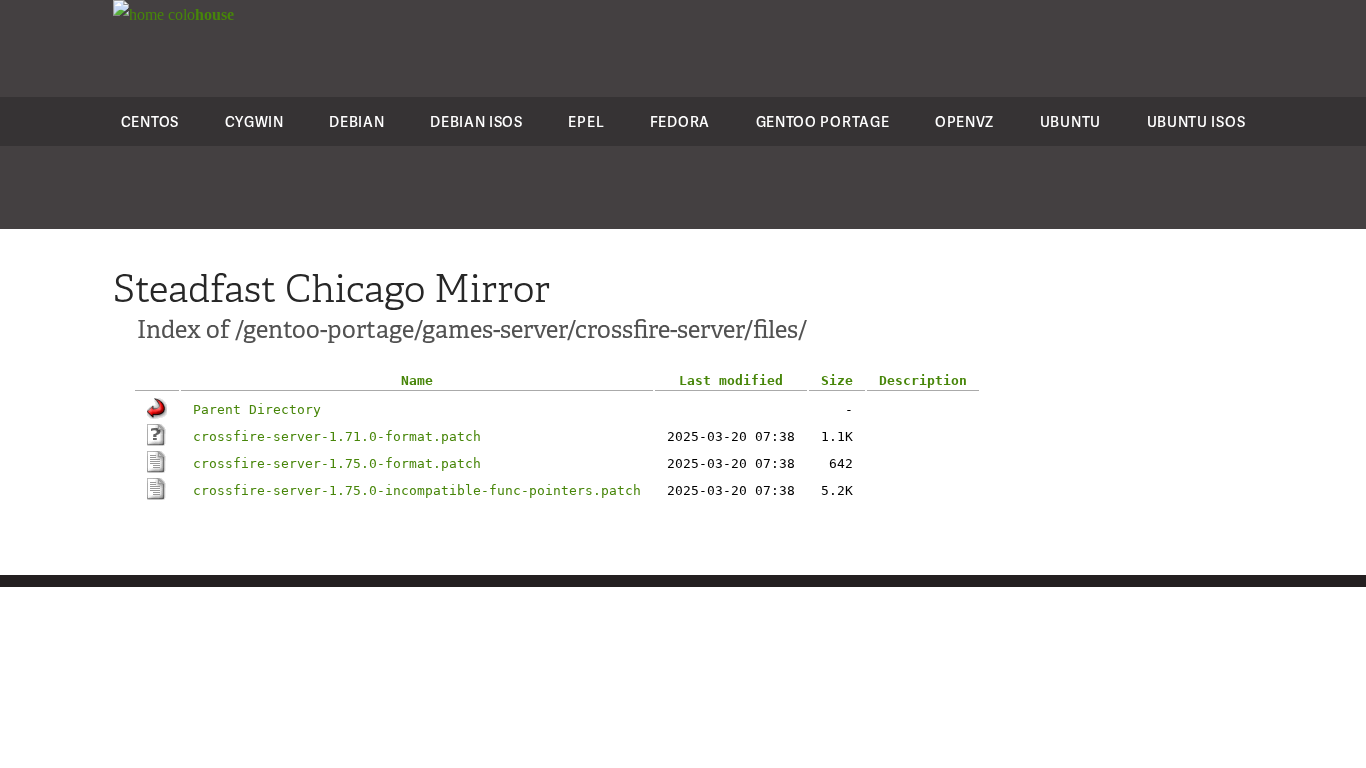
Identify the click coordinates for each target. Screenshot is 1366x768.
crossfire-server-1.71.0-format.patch (337, 436)
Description (923, 380)
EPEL (586, 121)
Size (837, 380)
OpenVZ (964, 121)
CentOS (150, 121)
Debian (356, 121)
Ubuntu (1070, 121)
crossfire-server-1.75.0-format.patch (337, 463)
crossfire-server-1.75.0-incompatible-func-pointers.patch (417, 490)
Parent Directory (257, 409)
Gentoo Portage (823, 121)
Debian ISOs (476, 121)
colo (199, 14)
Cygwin (254, 121)
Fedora (680, 121)
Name (417, 380)
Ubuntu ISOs (1196, 121)
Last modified (731, 380)
